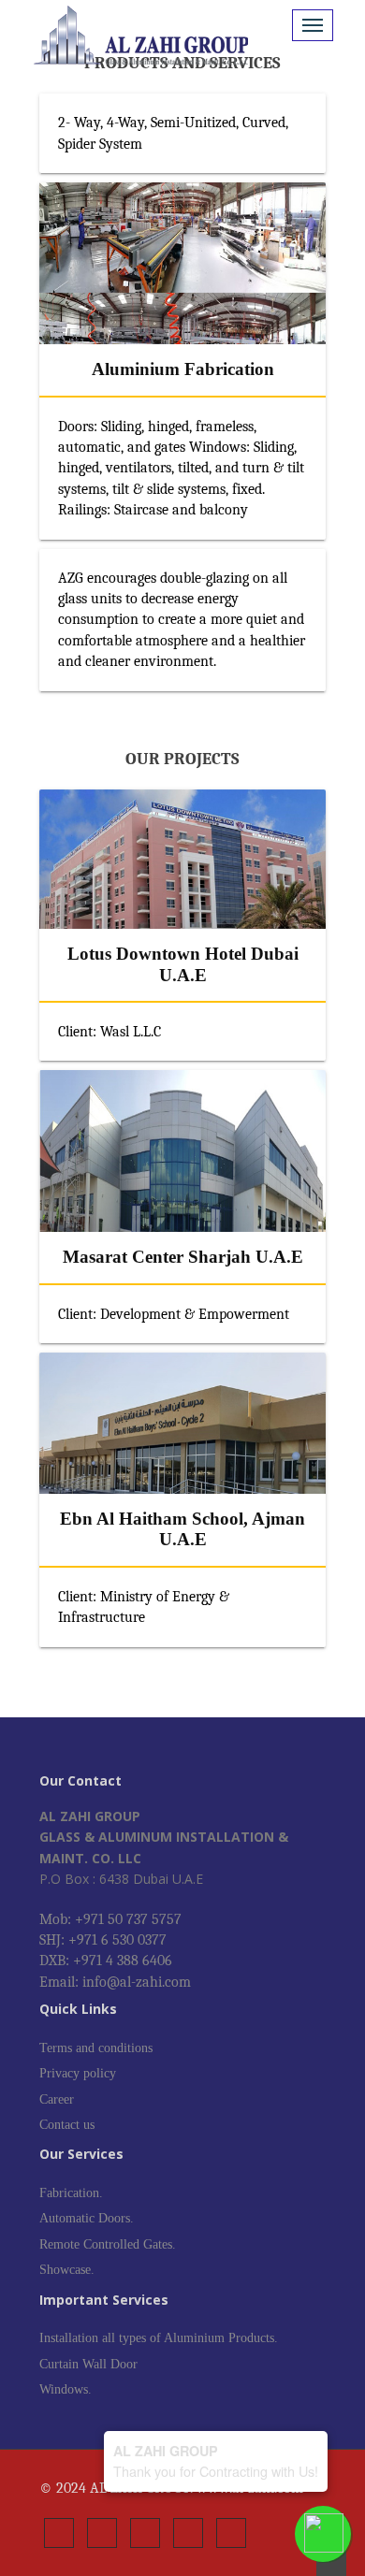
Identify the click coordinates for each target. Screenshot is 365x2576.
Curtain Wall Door (88, 2364)
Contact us (67, 2125)
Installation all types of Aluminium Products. (159, 2338)
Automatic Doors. (87, 2218)
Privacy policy (78, 2073)
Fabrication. (71, 2193)
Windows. (66, 2389)
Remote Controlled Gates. (108, 2244)
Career (57, 2099)
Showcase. (67, 2270)
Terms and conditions (96, 2048)
